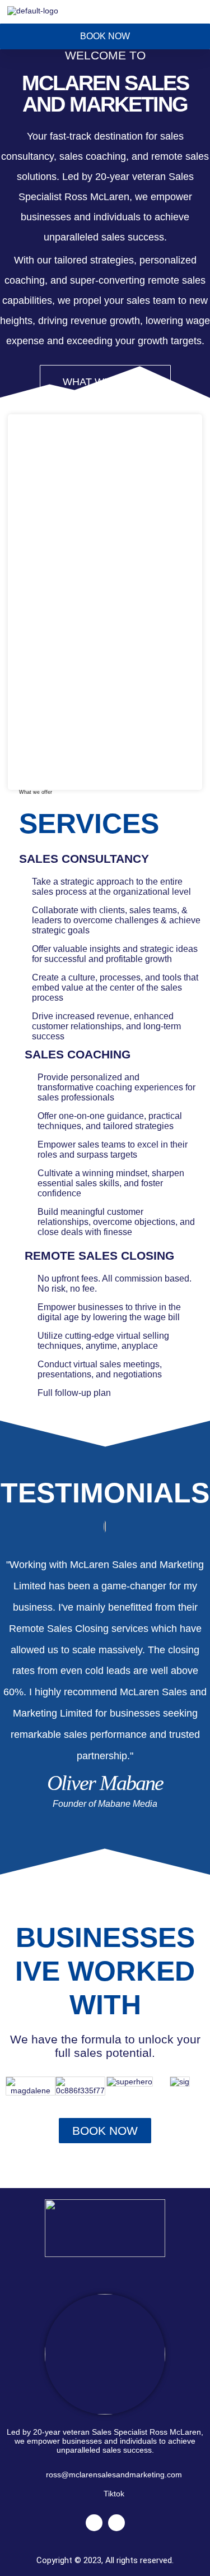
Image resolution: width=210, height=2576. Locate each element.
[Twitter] (94, 2523)
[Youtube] (116, 2523)
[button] (201, 10)
